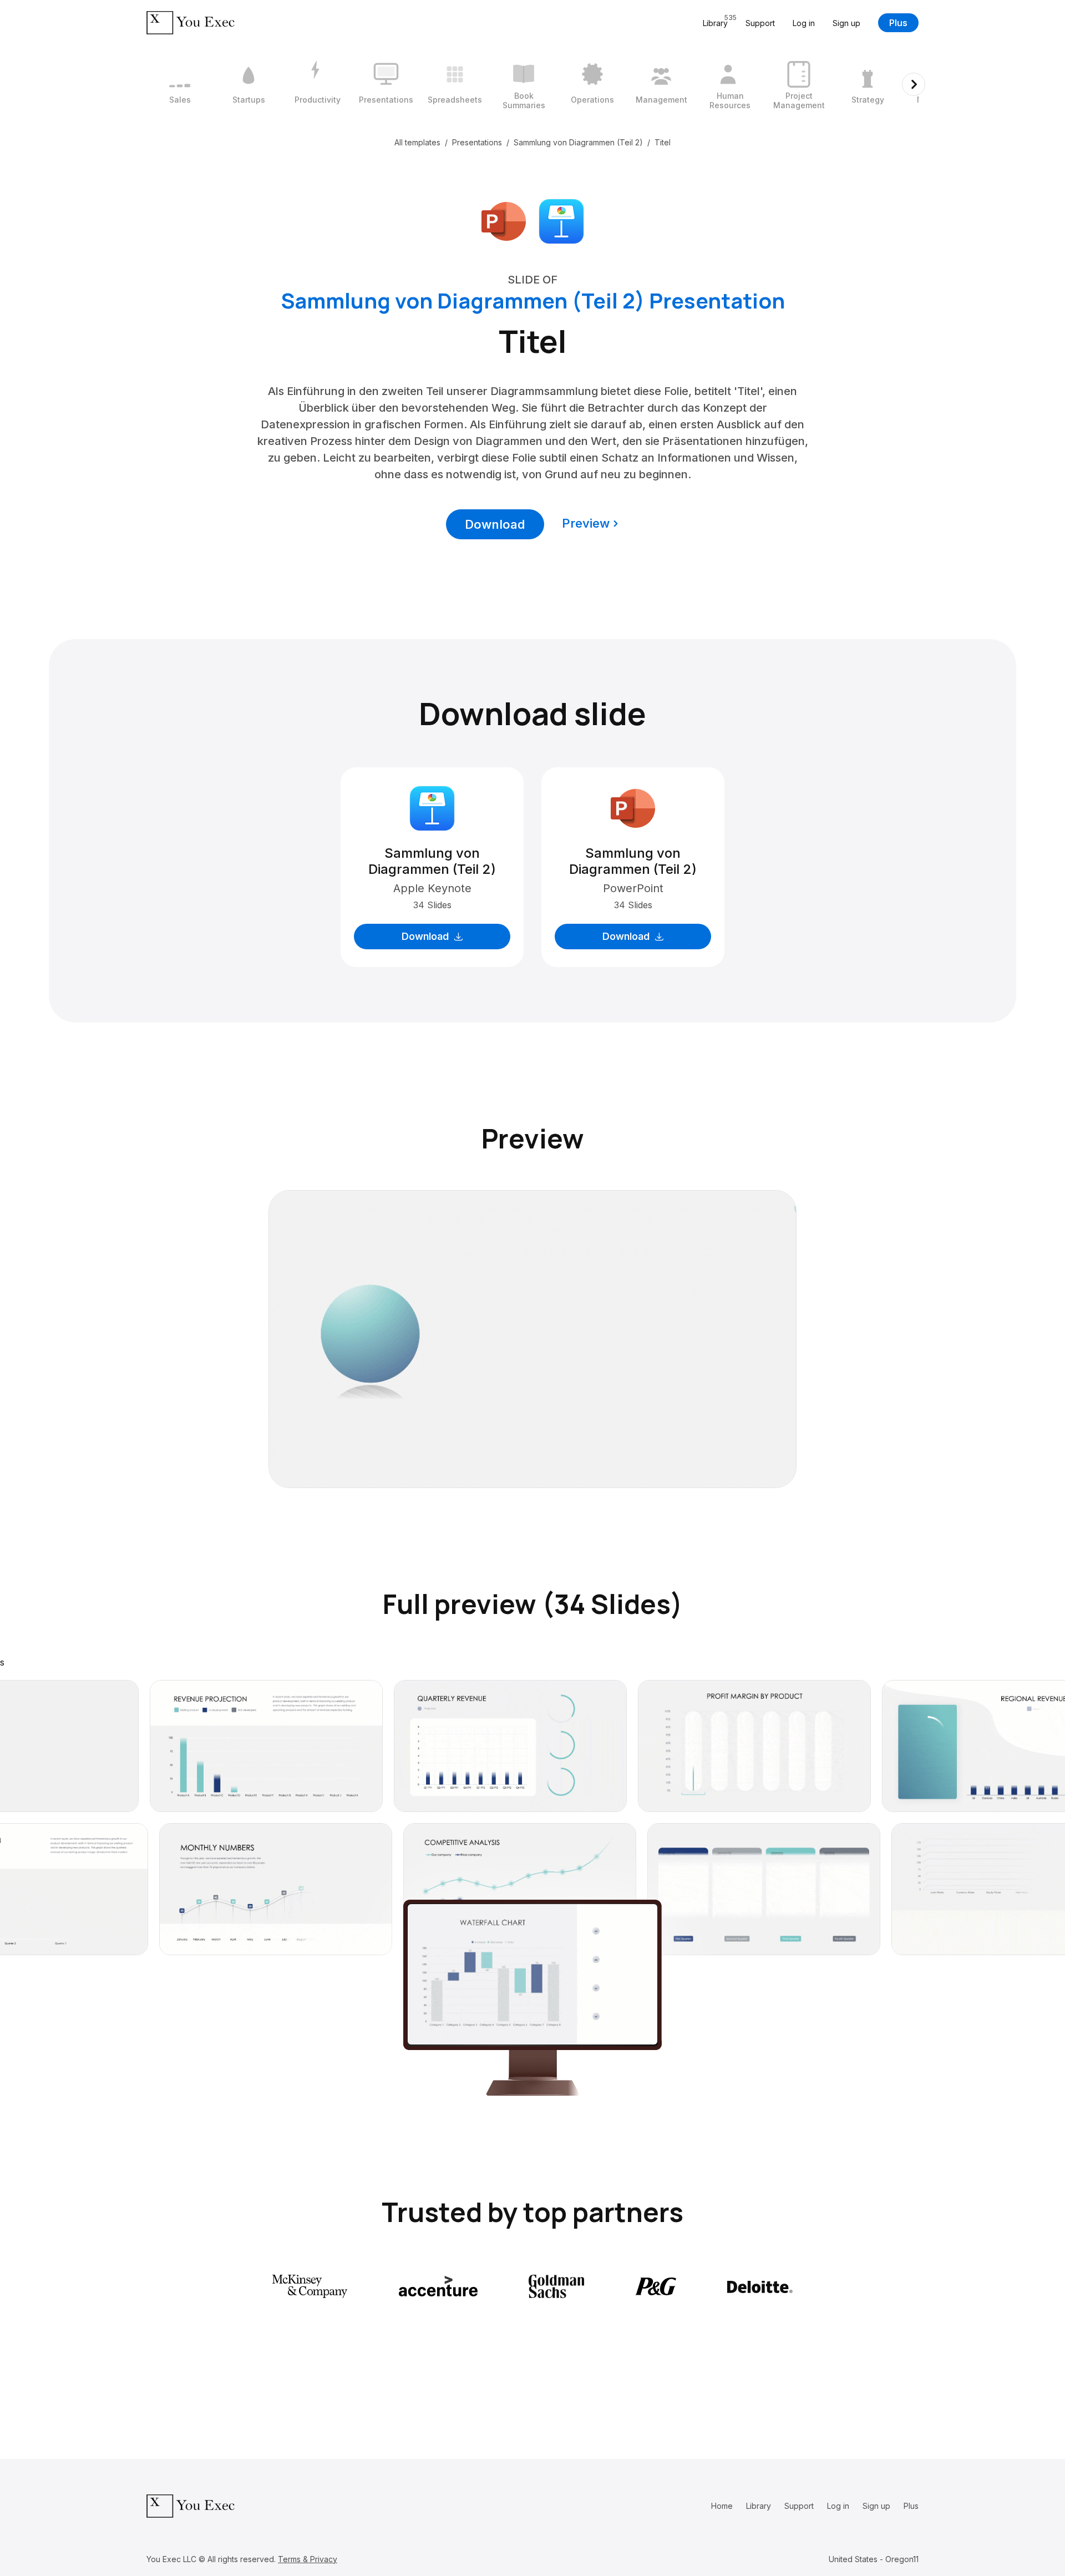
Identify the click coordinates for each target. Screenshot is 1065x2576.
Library (759, 2506)
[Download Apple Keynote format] (561, 220)
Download (495, 524)
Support (760, 23)
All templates (417, 142)
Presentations (477, 142)
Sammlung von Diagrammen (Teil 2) (578, 142)
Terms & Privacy (308, 2559)
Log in (804, 23)
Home (722, 2506)
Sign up (846, 23)
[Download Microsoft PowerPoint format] (504, 220)
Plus (898, 23)
